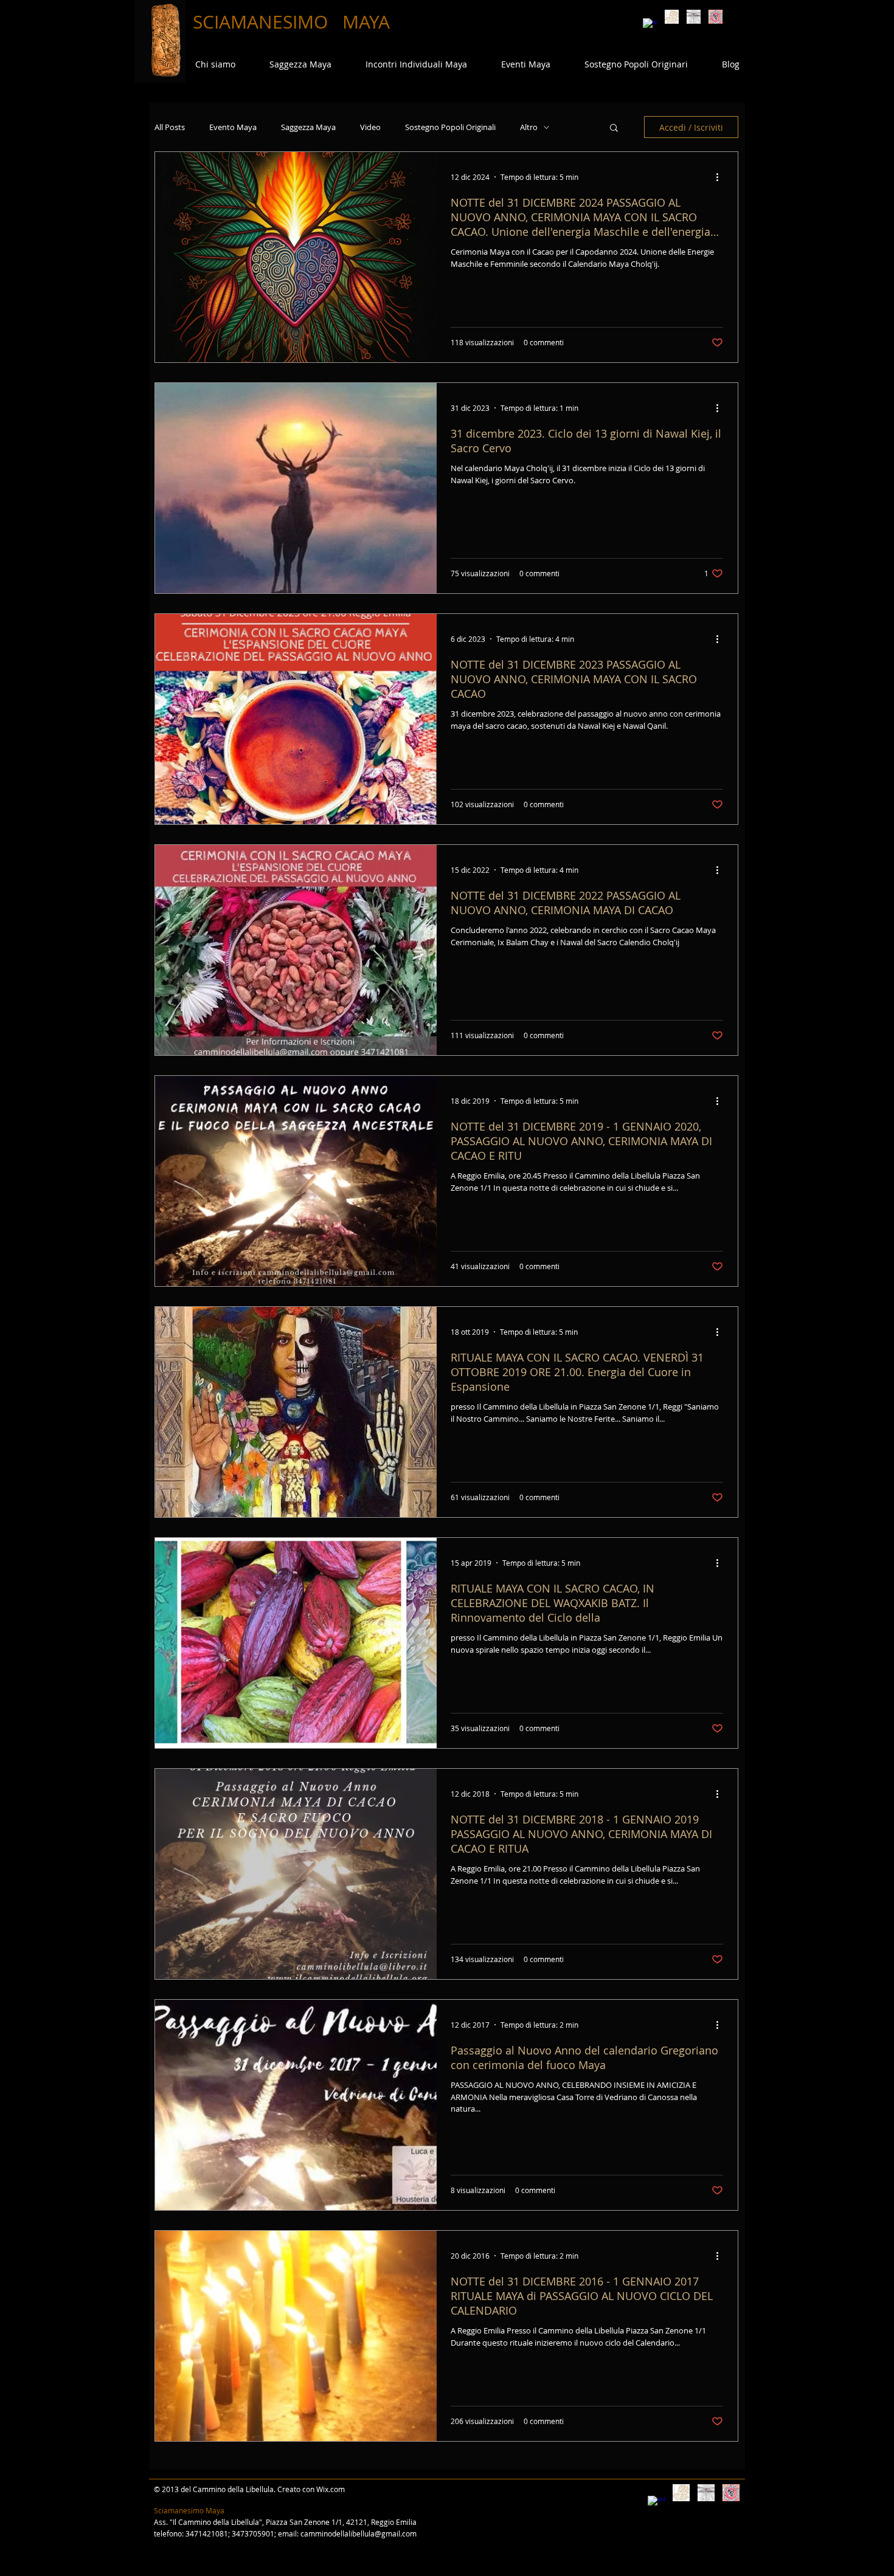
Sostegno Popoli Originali (450, 127)
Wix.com (331, 2489)
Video (370, 127)
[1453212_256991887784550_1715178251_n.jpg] (716, 17)
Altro (529, 127)
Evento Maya (233, 127)
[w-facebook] (650, 25)
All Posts (170, 127)
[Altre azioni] (721, 177)
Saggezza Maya (308, 127)
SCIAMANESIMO (263, 22)
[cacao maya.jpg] (672, 17)
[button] (614, 129)
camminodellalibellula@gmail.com (359, 2533)
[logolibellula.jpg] (694, 17)
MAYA (366, 22)
